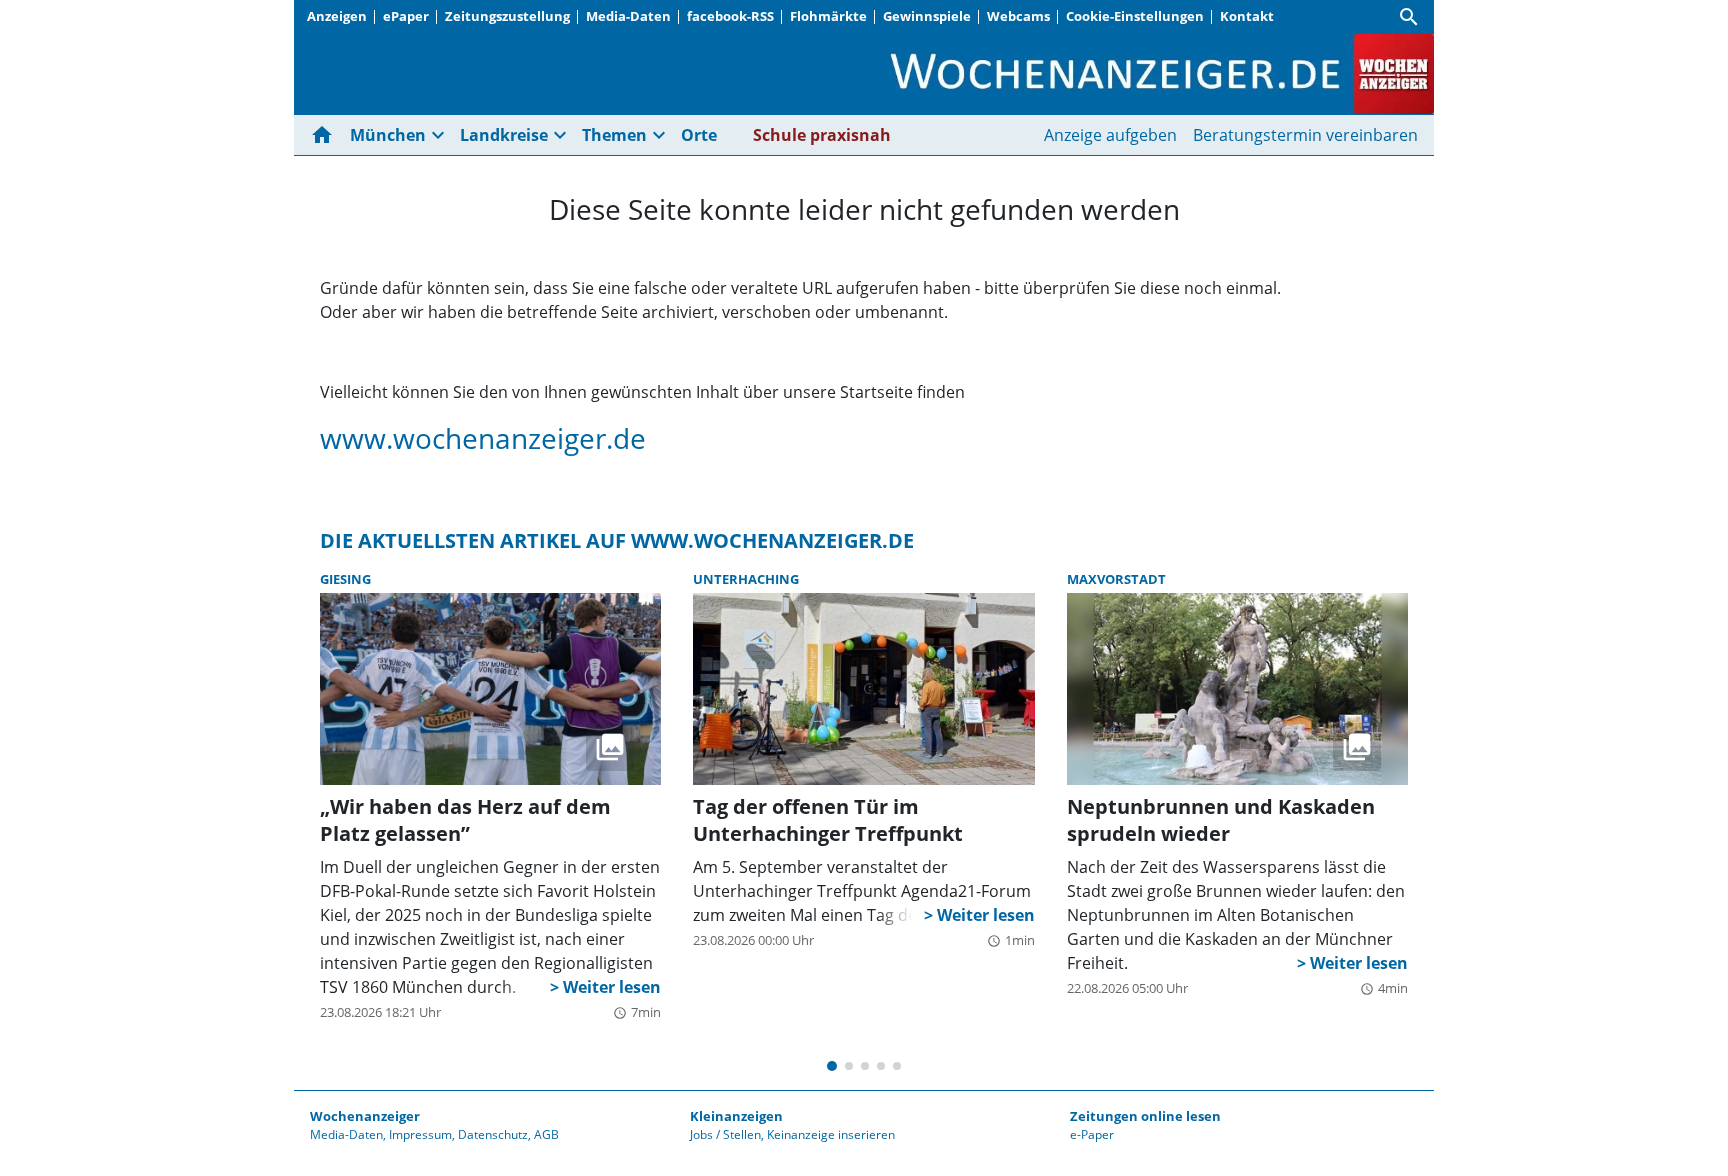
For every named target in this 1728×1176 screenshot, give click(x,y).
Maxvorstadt (1116, 579)
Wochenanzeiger (365, 1116)
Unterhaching (746, 579)
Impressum (420, 1134)
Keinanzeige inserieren (831, 1134)
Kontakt (1247, 16)
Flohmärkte (828, 16)
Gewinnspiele (927, 16)
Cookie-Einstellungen (1135, 16)
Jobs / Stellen (725, 1134)
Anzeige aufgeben (1110, 135)
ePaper (406, 16)
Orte (699, 135)
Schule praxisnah (822, 135)
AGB (546, 1134)
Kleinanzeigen (736, 1116)
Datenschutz (493, 1134)
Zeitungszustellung (507, 16)
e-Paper (1092, 1134)
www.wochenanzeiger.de (483, 438)
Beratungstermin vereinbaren (1305, 135)
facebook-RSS (730, 16)
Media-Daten (628, 16)
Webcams (1018, 16)
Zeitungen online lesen (1145, 1116)
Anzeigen (337, 16)
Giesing (345, 579)
